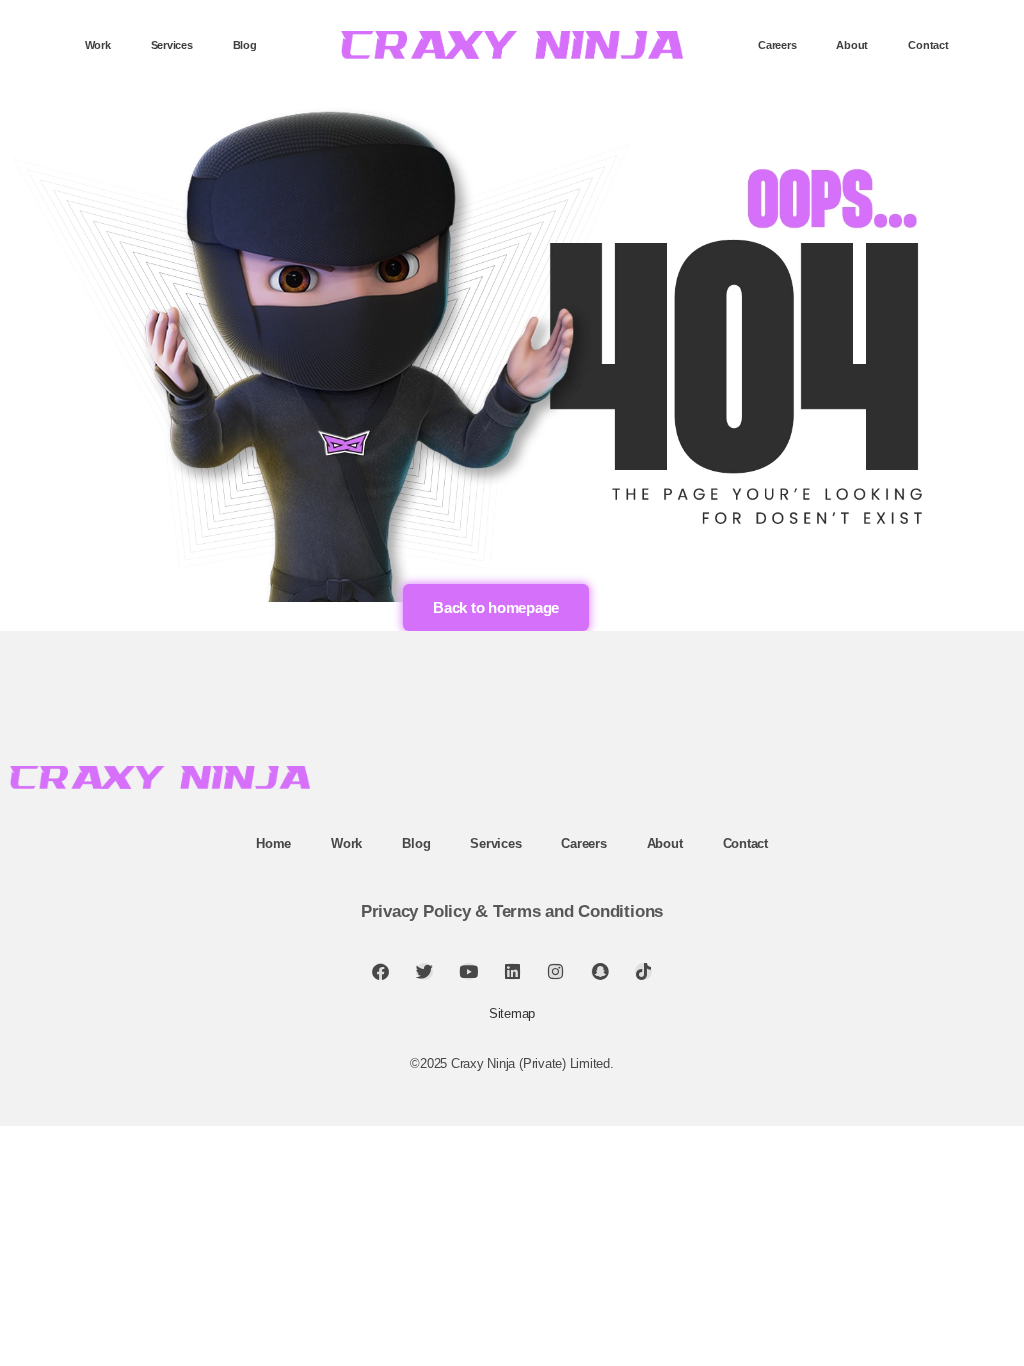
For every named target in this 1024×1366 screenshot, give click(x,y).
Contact (928, 45)
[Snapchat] (599, 971)
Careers (777, 45)
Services (172, 45)
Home (273, 843)
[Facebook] (380, 971)
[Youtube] (468, 971)
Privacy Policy (416, 911)
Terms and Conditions (578, 911)
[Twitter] (424, 971)
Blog (245, 45)
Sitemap (512, 1013)
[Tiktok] (643, 971)
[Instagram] (555, 971)
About (852, 45)
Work (98, 45)
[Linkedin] (512, 971)
